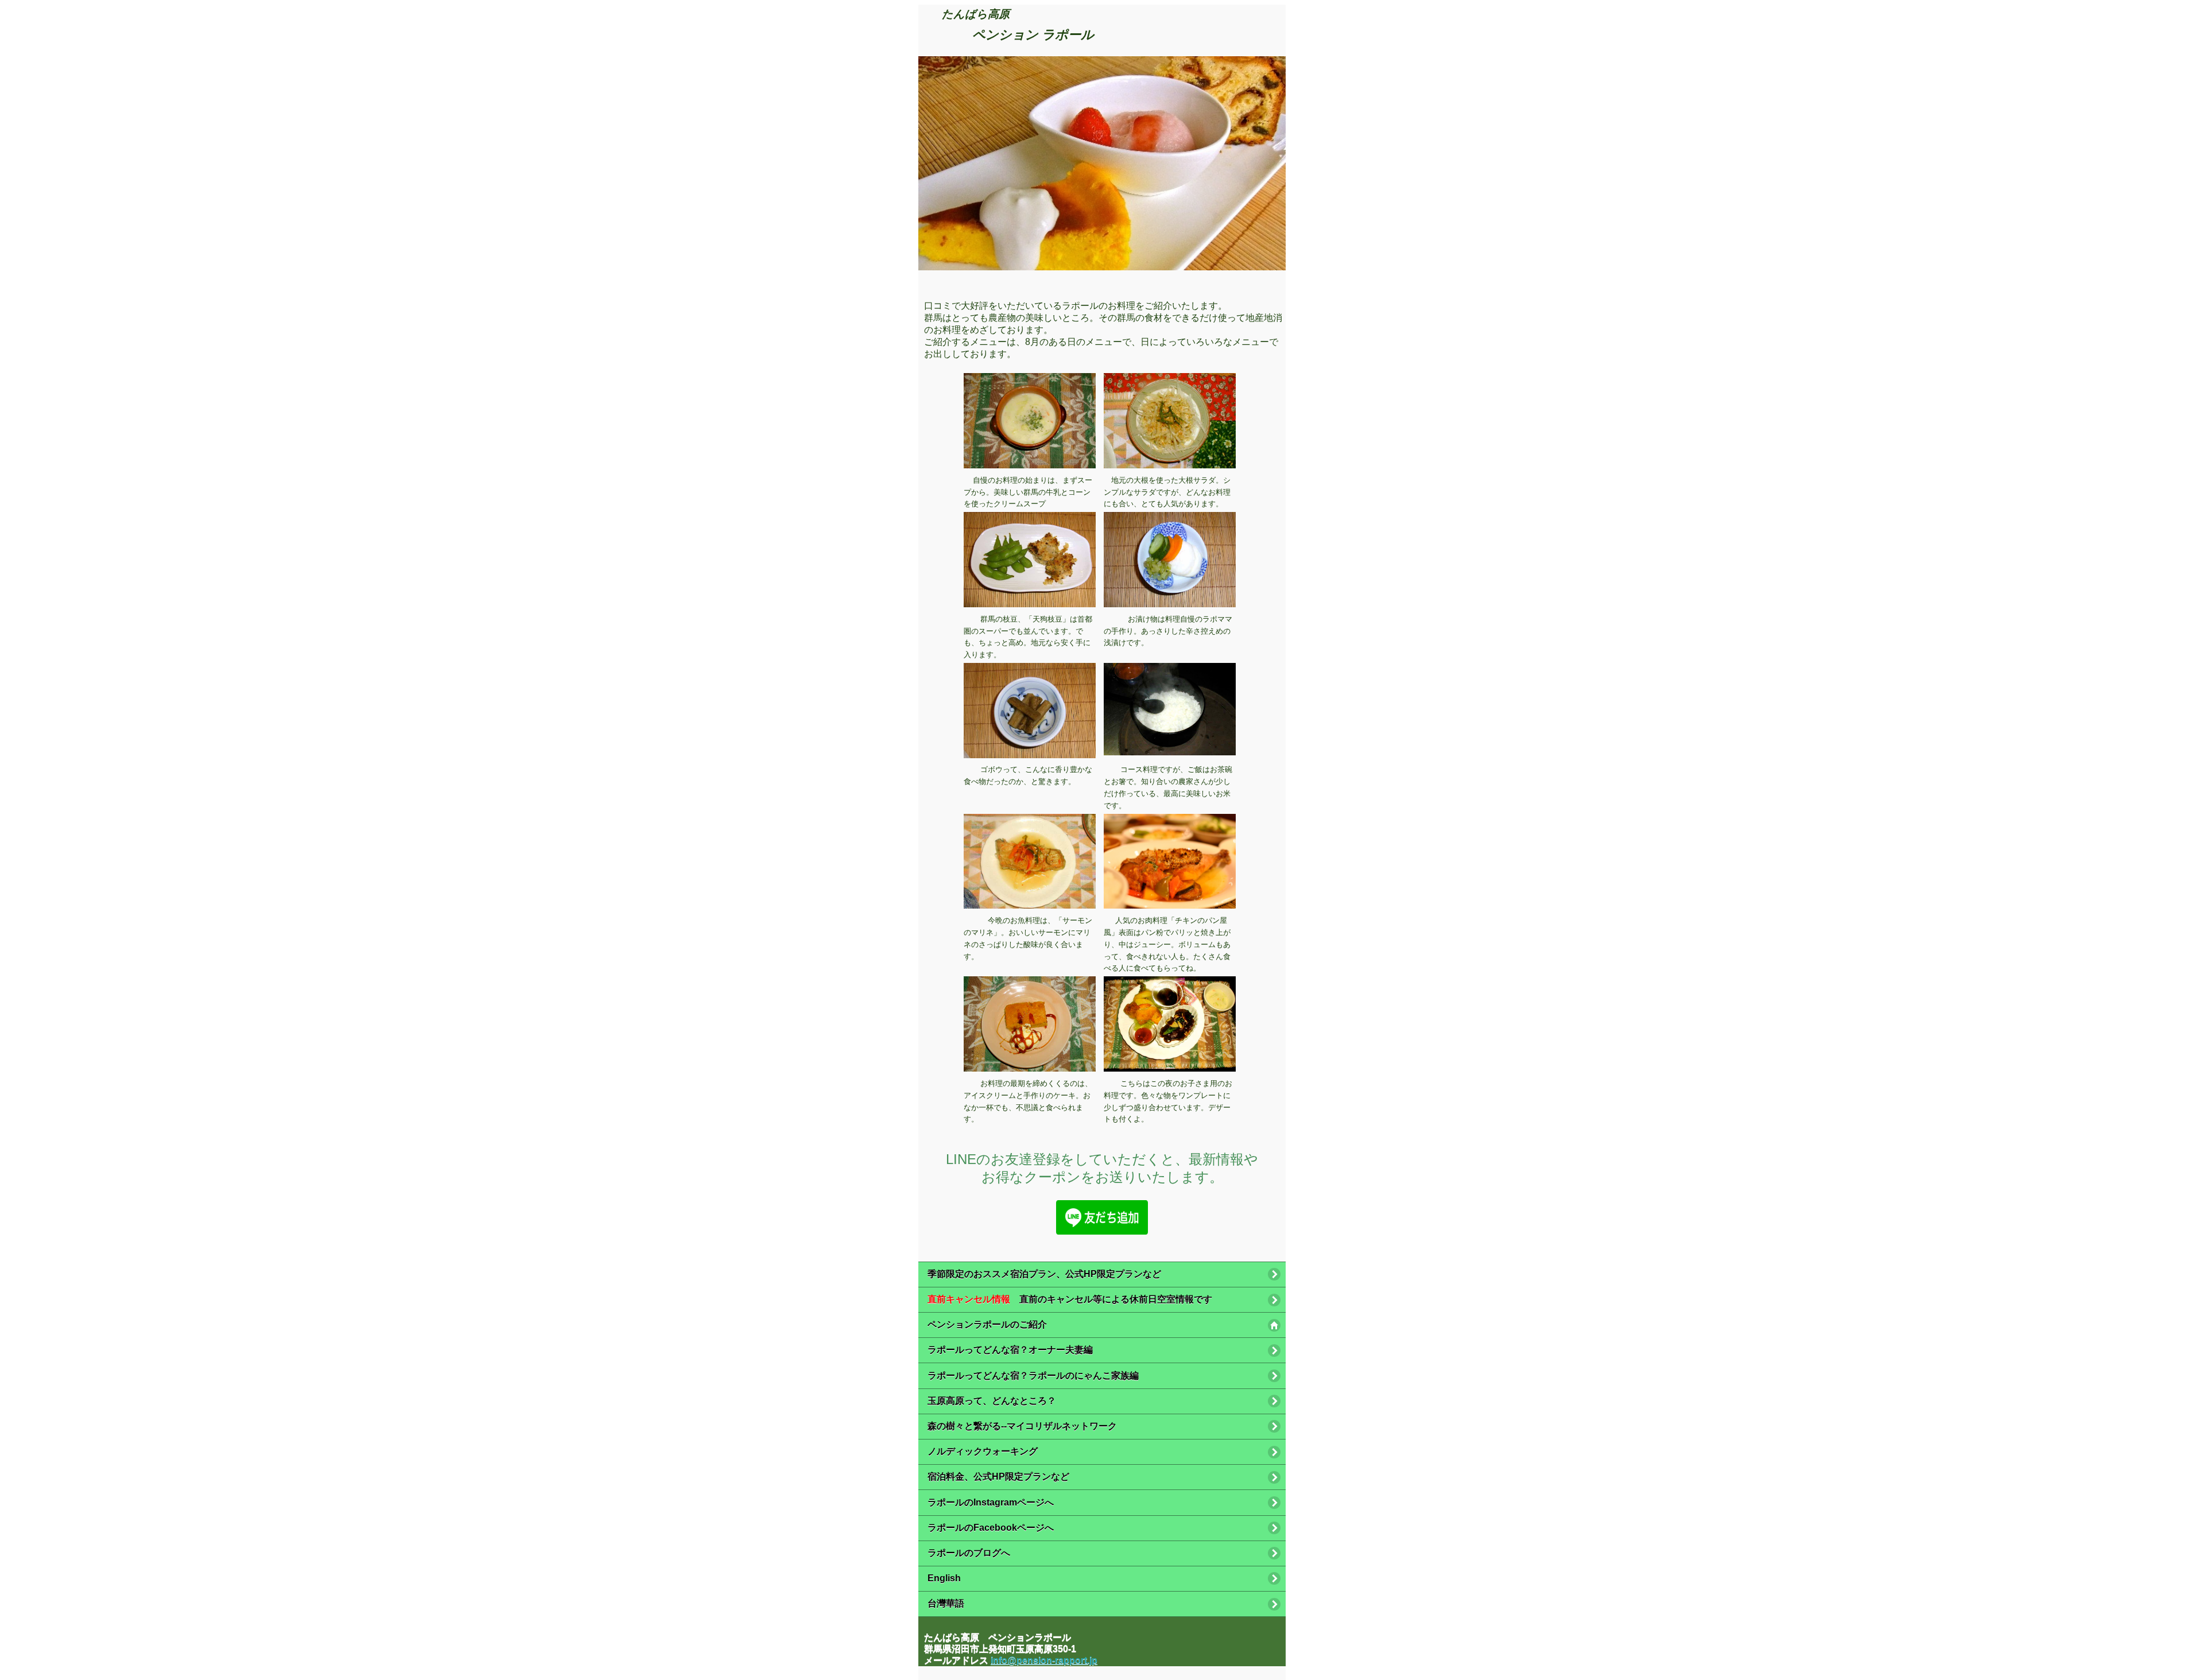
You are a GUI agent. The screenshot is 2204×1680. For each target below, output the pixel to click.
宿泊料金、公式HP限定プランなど (998, 1477)
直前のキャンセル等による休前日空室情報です (1070, 1299)
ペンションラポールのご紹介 (987, 1324)
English (944, 1578)
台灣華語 (946, 1603)
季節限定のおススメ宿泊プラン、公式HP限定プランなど (1044, 1274)
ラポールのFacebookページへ (991, 1528)
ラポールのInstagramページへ (991, 1502)
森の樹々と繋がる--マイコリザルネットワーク (1022, 1426)
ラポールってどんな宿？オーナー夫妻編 (1010, 1350)
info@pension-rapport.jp (1044, 1660)
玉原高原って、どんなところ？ (992, 1401)
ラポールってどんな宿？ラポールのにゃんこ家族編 (1033, 1376)
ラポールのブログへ (969, 1553)
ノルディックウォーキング (983, 1451)
